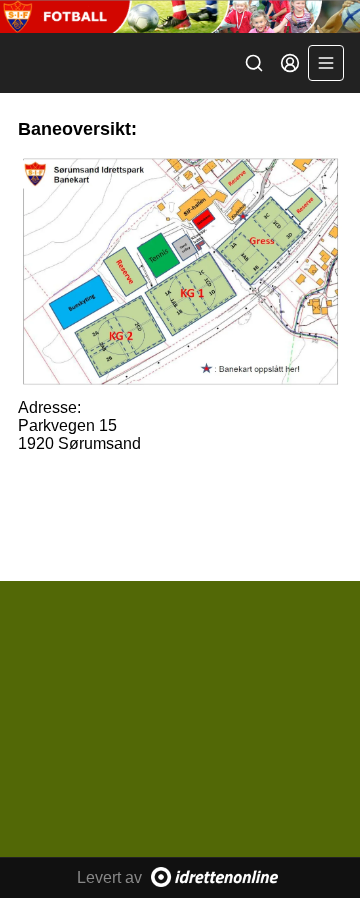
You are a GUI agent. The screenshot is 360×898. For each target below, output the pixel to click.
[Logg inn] (290, 63)
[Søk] (254, 63)
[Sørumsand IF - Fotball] (180, 16)
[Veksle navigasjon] (326, 63)
